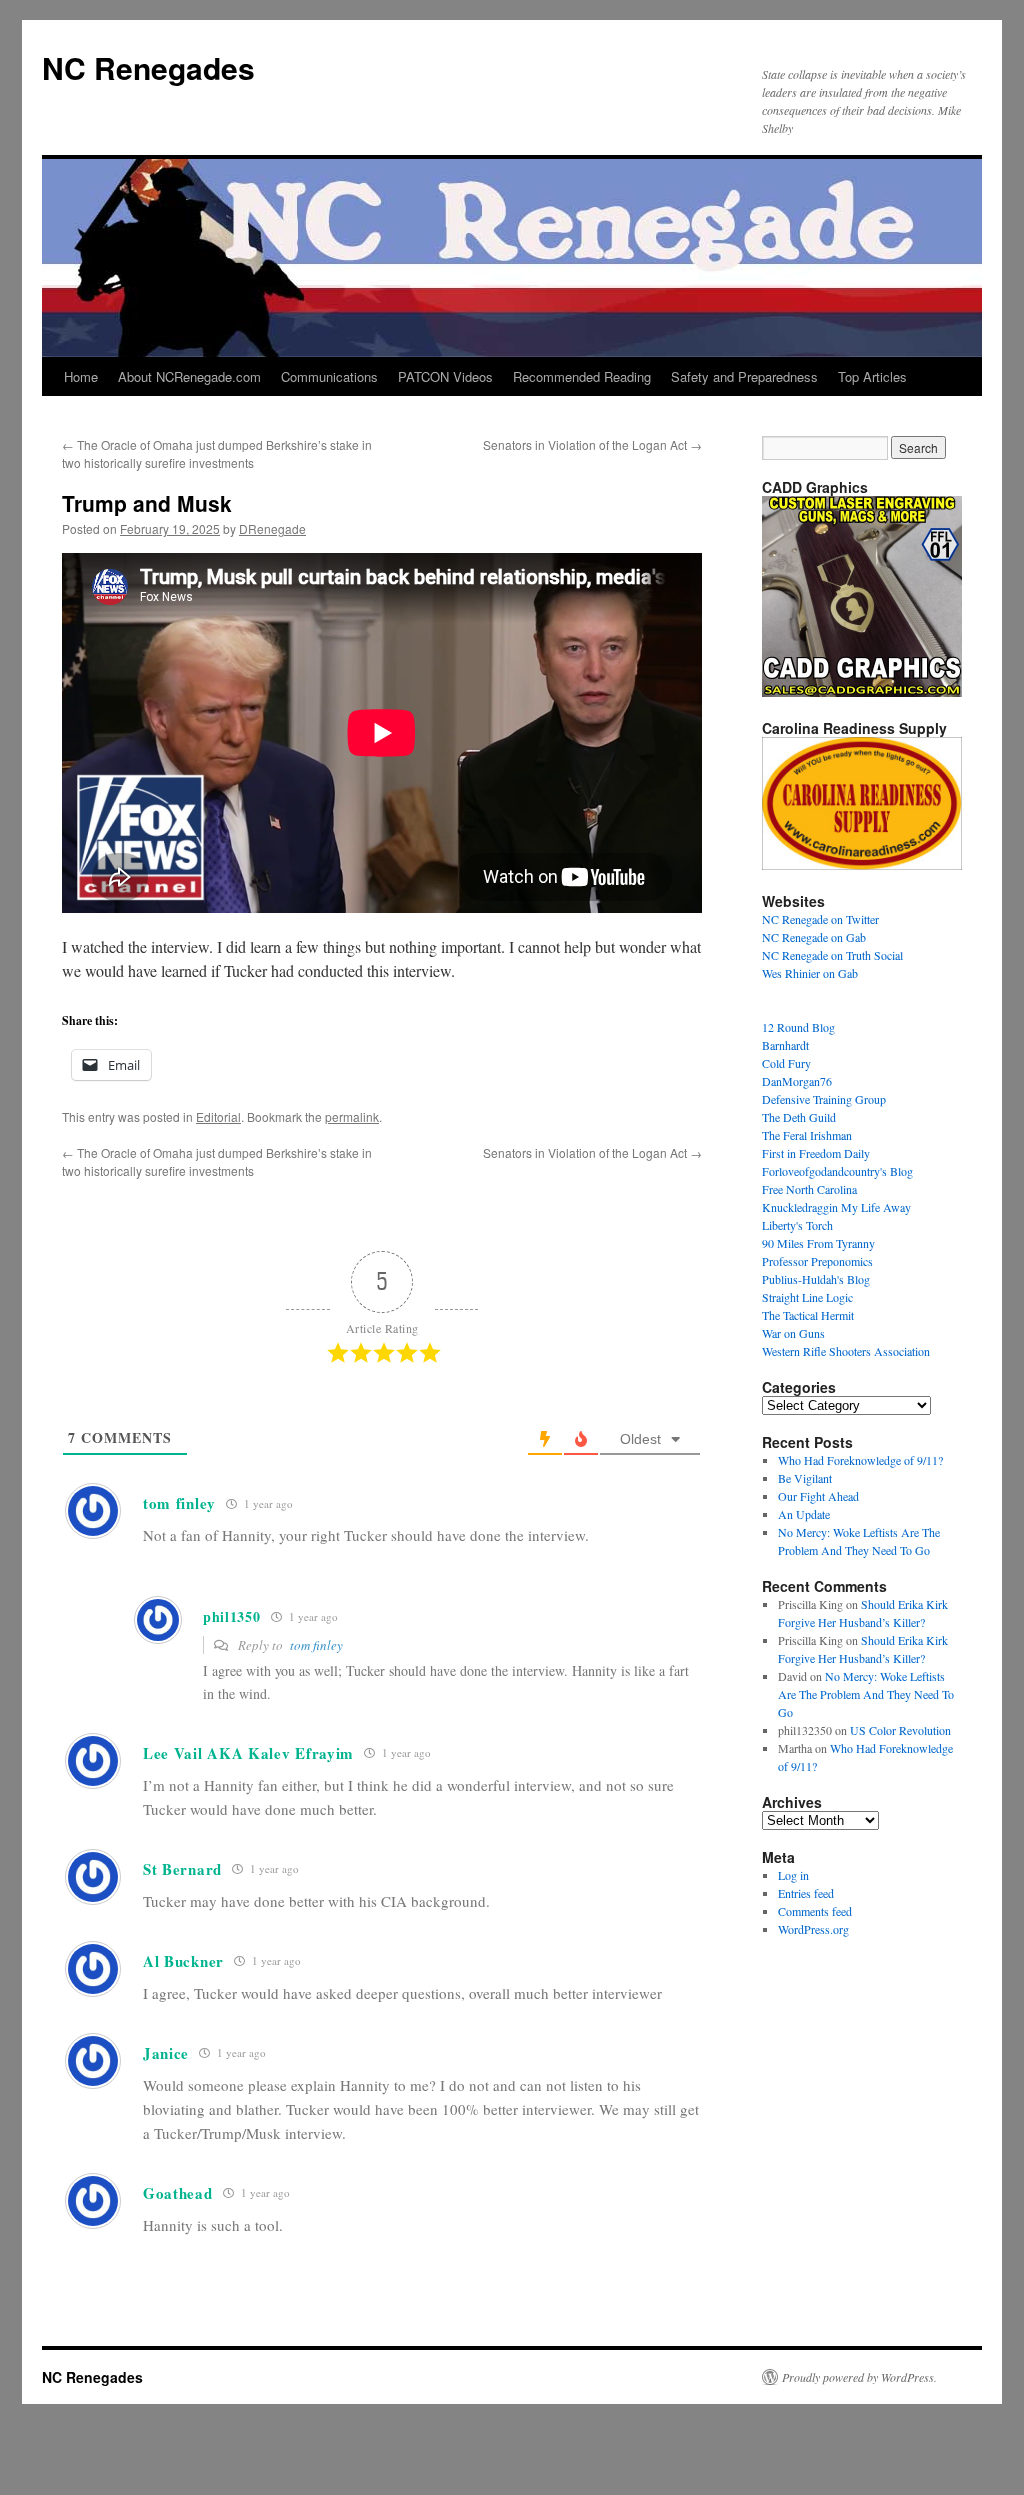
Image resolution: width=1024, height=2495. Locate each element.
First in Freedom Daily (816, 1153)
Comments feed (815, 1911)
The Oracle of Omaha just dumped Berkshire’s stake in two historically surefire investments (217, 453)
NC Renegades (148, 67)
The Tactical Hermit (808, 1315)
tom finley (316, 1645)
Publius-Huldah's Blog (816, 1279)
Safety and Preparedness (744, 376)
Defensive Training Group (824, 1099)
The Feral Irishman (807, 1135)
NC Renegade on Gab (814, 937)
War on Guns (793, 1333)
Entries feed (806, 1893)
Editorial (218, 1116)
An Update (804, 1514)
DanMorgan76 (797, 1081)
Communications (329, 376)
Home (81, 376)
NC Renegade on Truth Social (832, 955)
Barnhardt (785, 1045)
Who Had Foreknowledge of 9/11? (860, 1460)
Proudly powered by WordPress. (859, 2377)
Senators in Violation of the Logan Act (592, 444)
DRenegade (272, 528)
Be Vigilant (805, 1478)
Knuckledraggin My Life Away (836, 1207)
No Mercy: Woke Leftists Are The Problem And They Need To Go (866, 1694)
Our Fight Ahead (818, 1496)
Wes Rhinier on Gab (810, 973)
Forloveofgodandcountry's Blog (837, 1171)
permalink (352, 1116)
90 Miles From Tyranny (818, 1243)
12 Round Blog (798, 1027)
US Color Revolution (900, 1730)
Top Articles (872, 376)
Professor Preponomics (817, 1261)
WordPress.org (813, 1929)
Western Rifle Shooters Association (846, 1351)
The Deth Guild (799, 1117)
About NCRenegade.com (189, 376)
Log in (793, 1875)
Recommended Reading (582, 376)
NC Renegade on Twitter (820, 919)
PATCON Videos (445, 376)
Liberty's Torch (797, 1225)
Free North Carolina (809, 1189)
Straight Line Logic (807, 1297)
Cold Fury (786, 1063)
